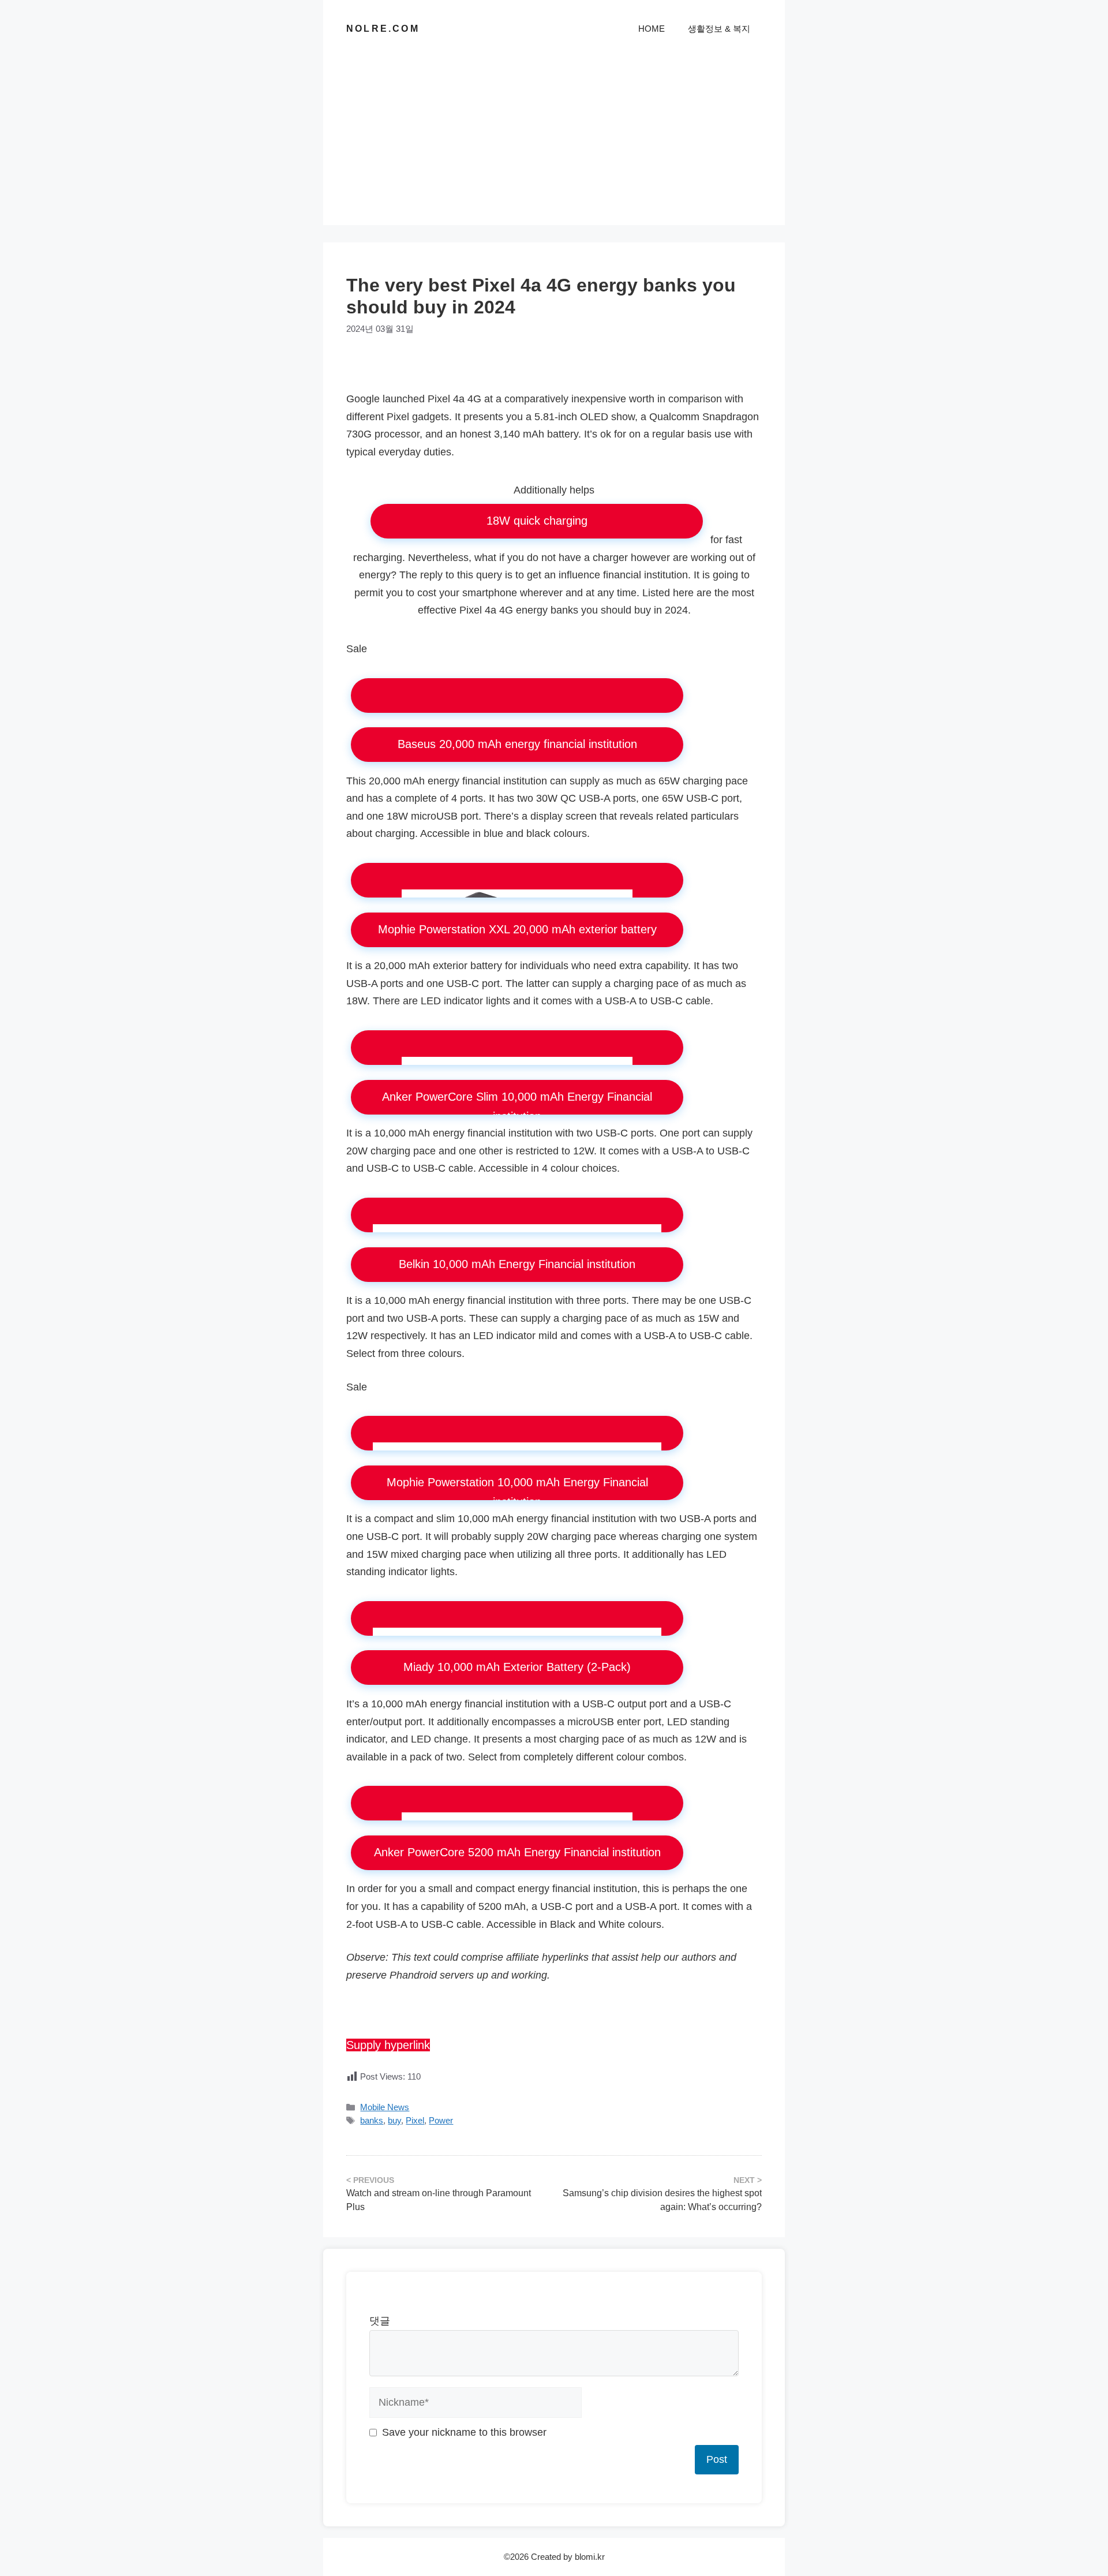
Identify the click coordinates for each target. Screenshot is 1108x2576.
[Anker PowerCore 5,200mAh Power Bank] (517, 1803)
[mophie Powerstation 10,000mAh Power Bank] (517, 1433)
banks (372, 2120)
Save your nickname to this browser (464, 2432)
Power (441, 2120)
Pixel (415, 2120)
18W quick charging (537, 521)
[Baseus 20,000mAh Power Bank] (517, 696)
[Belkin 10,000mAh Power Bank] (517, 1215)
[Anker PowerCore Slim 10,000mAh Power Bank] (517, 1048)
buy (394, 2120)
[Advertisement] (554, 144)
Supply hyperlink (388, 2045)
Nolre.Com (383, 29)
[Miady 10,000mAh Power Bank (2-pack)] (517, 1618)
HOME (652, 29)
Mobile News (385, 2107)
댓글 (380, 2321)
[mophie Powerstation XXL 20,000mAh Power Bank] (517, 880)
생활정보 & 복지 (719, 29)
